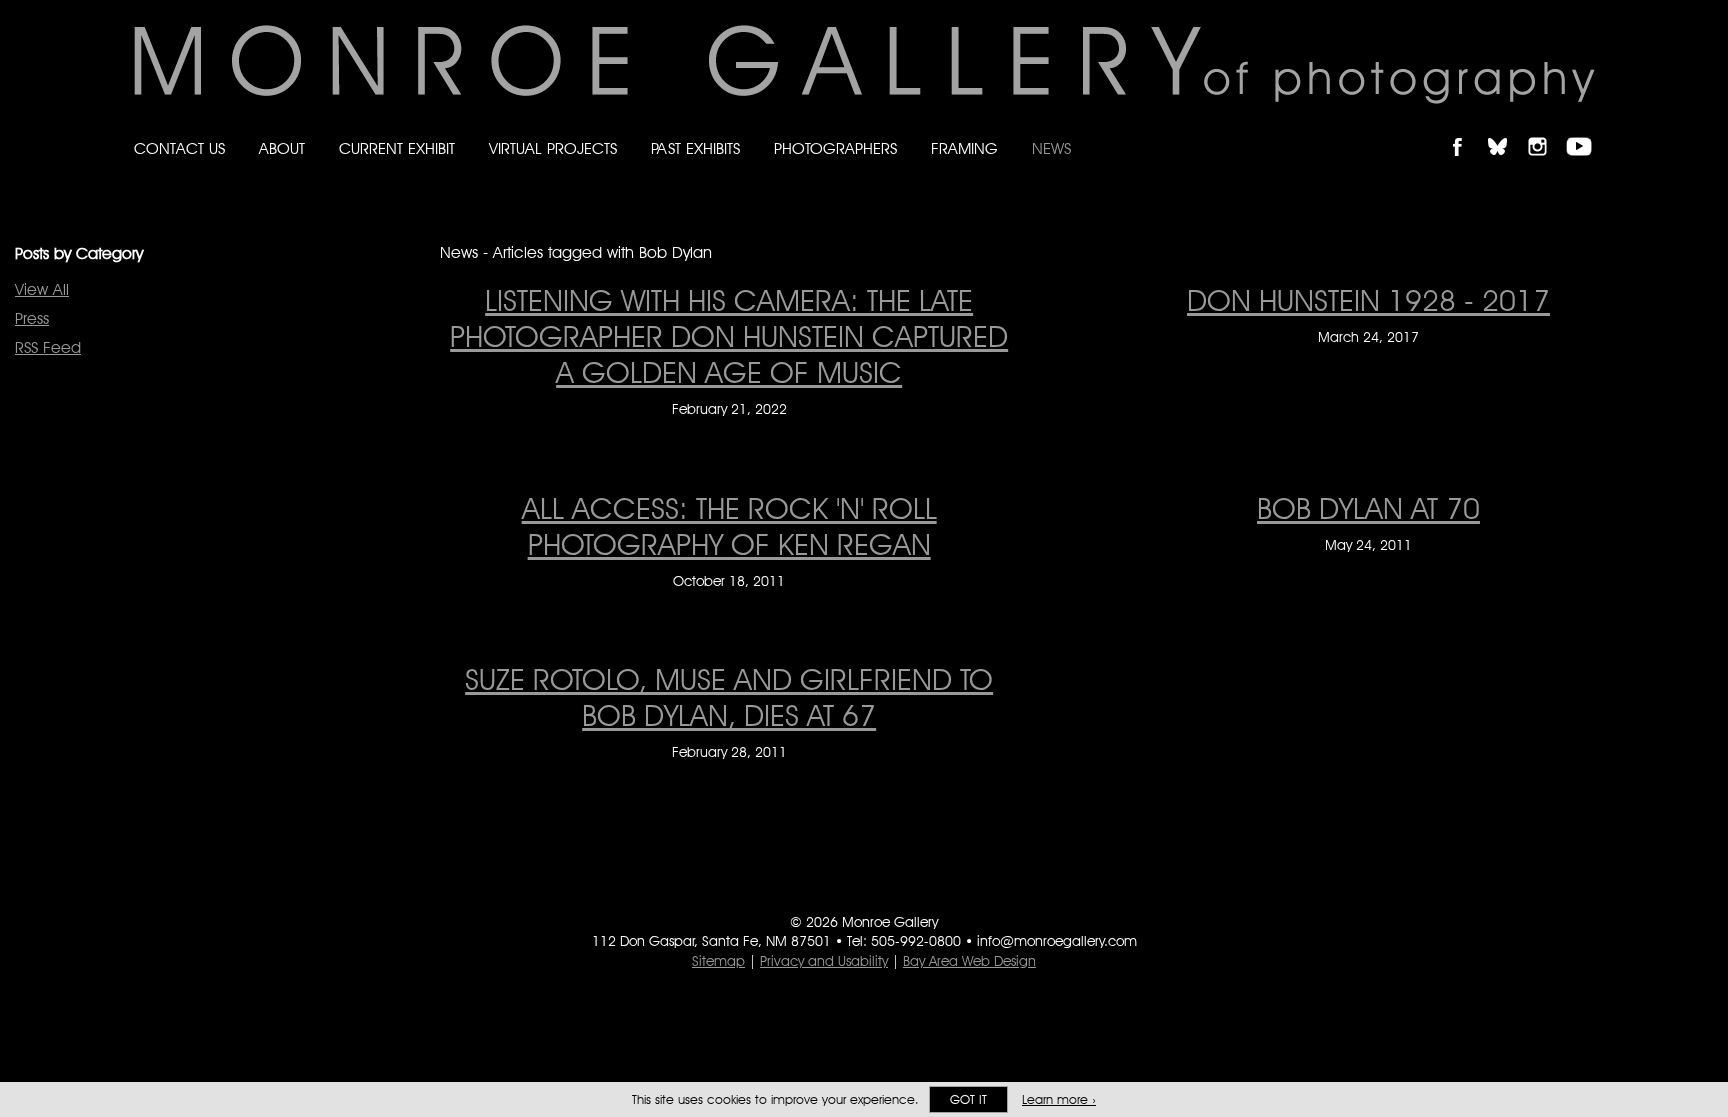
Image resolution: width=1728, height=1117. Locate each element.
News (1051, 148)
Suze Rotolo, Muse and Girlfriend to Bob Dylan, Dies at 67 (729, 697)
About (282, 148)
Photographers (835, 148)
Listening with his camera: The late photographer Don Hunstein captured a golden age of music (729, 336)
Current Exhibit (397, 148)
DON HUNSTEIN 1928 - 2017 (1368, 300)
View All (42, 289)
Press (32, 318)
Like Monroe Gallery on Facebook (1466, 129)
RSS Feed (48, 347)
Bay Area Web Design (969, 961)
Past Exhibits (695, 148)
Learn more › (1059, 1099)
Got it (968, 1099)
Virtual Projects (553, 148)
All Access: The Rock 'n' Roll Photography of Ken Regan (729, 526)
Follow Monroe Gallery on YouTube (1586, 129)
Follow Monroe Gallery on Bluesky (1507, 129)
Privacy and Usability (824, 961)
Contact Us (179, 148)
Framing (964, 148)
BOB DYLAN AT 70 (1368, 508)
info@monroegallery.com (1057, 941)
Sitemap (718, 961)
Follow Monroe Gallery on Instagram (1546, 129)
